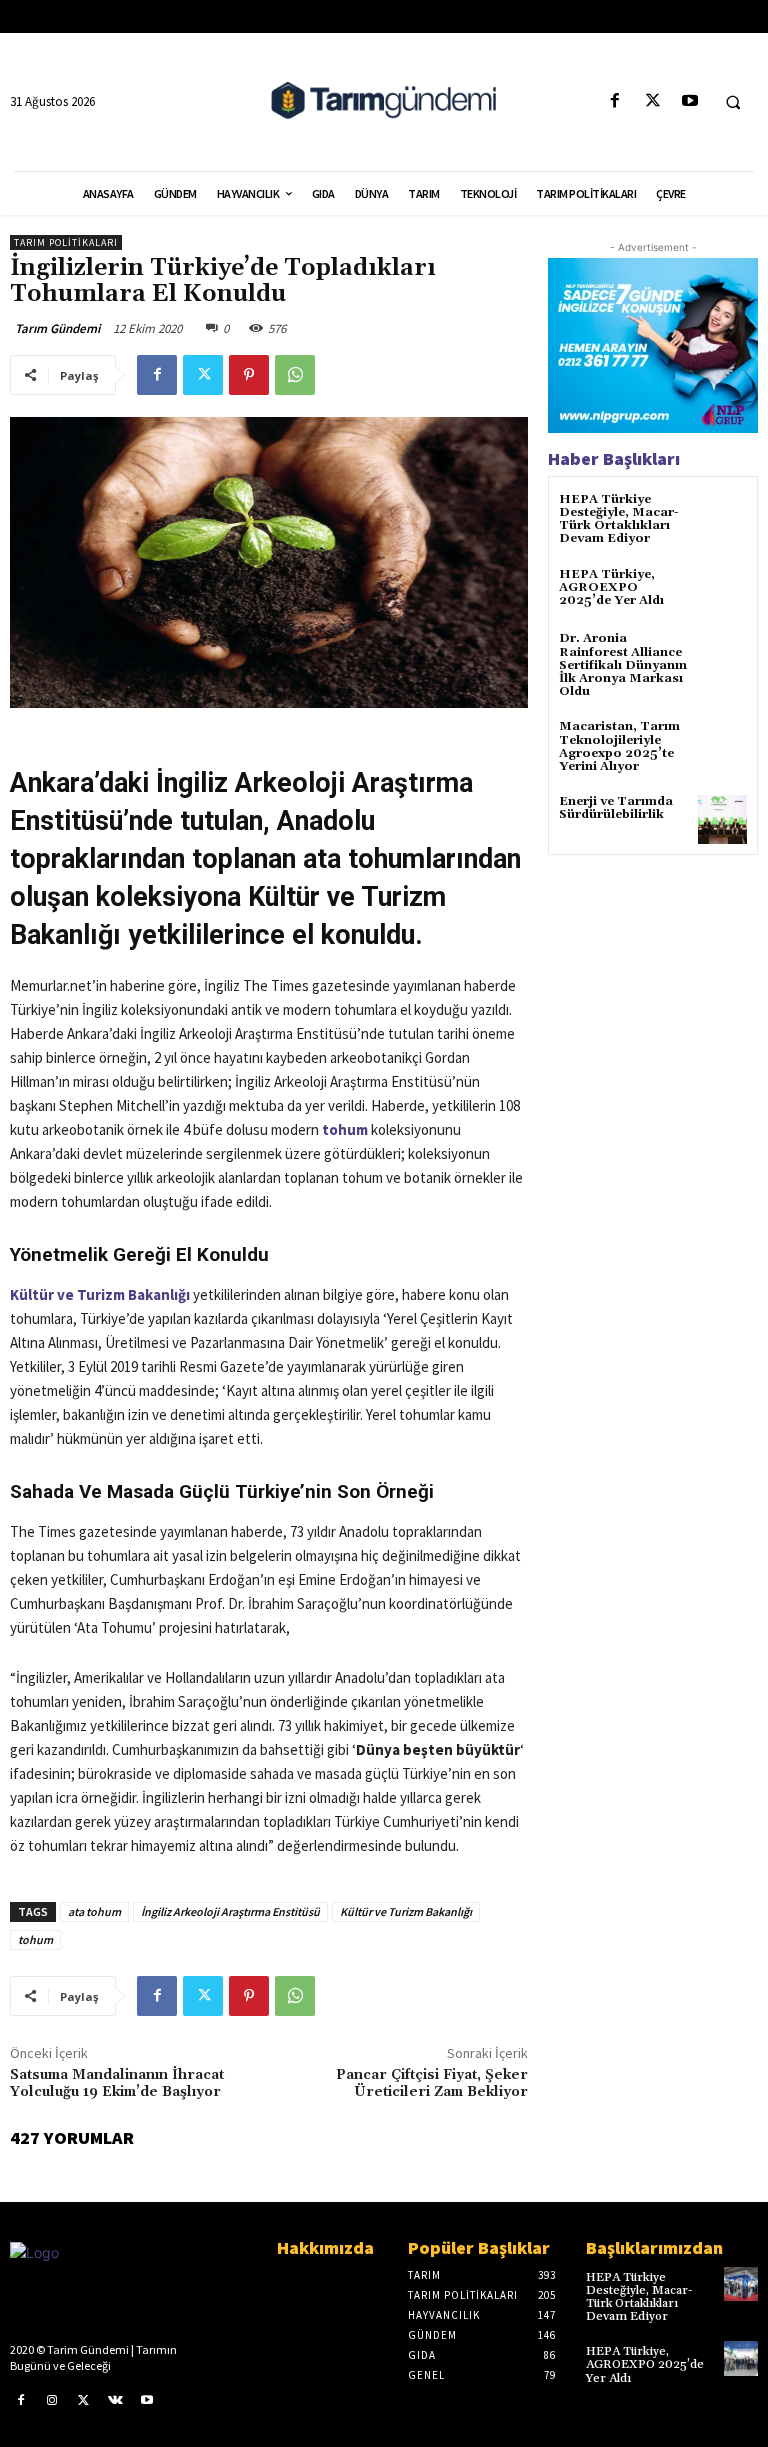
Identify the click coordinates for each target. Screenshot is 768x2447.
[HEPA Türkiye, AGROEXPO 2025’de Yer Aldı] (722, 592)
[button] (733, 102)
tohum (35, 1939)
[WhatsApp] (295, 375)
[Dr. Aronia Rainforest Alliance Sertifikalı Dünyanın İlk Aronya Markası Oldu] (722, 656)
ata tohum (94, 1911)
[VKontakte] (116, 2401)
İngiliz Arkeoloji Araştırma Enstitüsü (230, 1911)
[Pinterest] (249, 375)
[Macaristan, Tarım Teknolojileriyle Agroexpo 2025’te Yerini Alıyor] (722, 744)
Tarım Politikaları (66, 242)
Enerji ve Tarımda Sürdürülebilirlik (616, 808)
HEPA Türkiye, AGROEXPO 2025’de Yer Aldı (611, 587)
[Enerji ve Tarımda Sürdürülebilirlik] (722, 819)
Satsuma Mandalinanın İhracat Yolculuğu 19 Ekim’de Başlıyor (117, 2083)
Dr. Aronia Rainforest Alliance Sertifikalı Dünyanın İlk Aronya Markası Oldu (623, 665)
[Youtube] (689, 101)
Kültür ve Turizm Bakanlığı (100, 1294)
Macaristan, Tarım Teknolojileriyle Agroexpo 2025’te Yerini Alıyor (619, 746)
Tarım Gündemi (57, 328)
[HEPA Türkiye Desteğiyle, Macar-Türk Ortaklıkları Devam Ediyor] (722, 517)
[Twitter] (652, 101)
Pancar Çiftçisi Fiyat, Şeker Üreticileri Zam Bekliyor (432, 2083)
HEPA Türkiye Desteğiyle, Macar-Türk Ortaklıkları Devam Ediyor (619, 519)
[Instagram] (53, 2401)
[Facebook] (615, 101)
